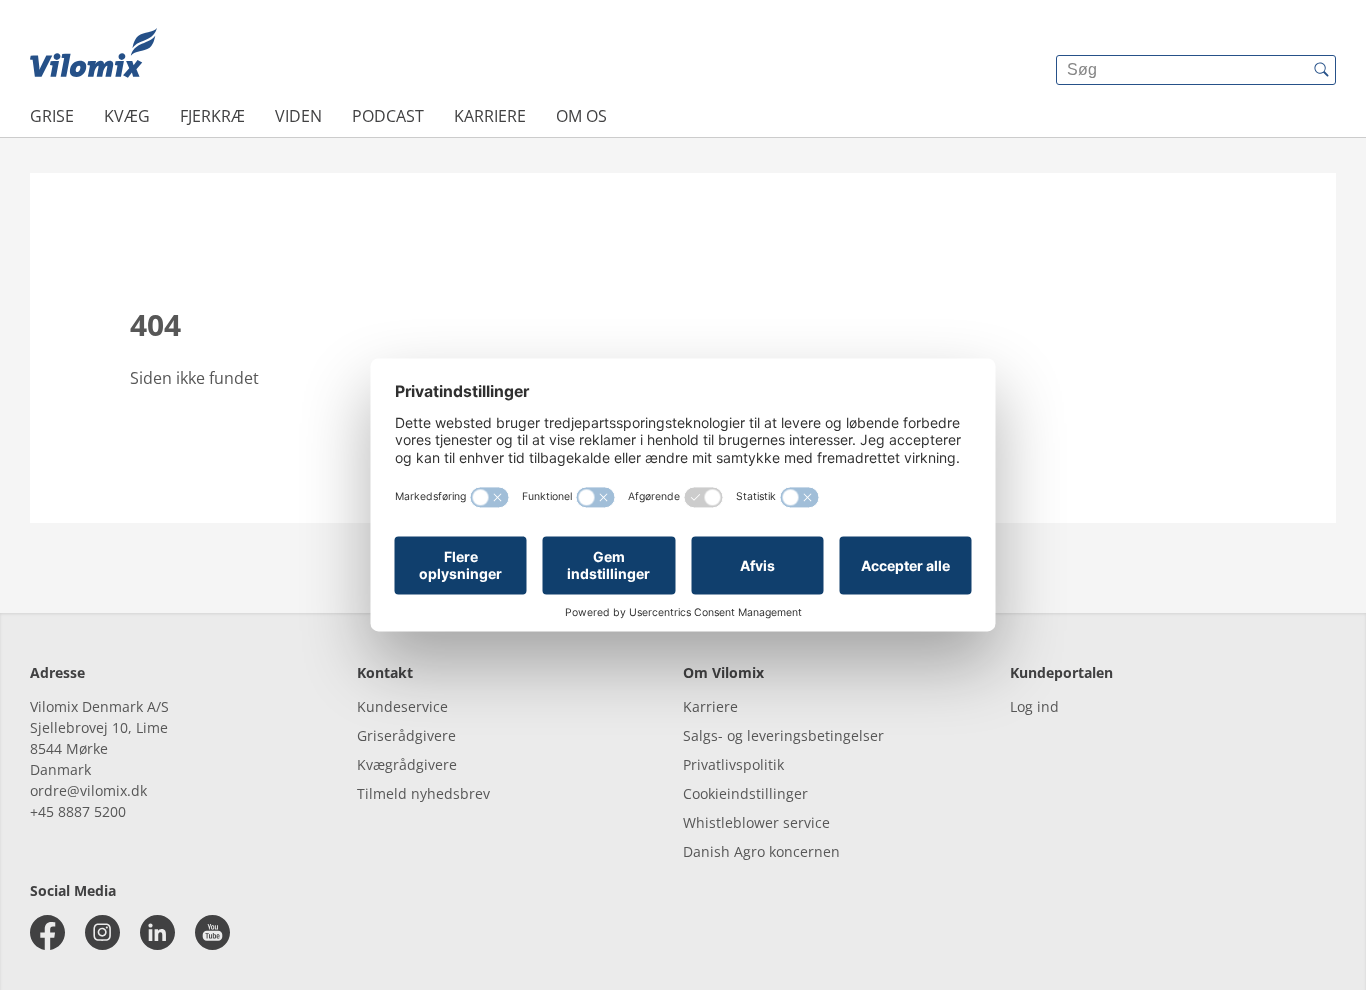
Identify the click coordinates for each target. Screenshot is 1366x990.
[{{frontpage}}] (93, 55)
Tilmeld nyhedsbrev (423, 793)
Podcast (388, 116)
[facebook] (47, 932)
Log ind (1034, 706)
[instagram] (102, 932)
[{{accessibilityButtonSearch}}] (1321, 70)
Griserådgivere (406, 735)
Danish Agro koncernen (761, 851)
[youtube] (212, 932)
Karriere (490, 116)
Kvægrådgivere (407, 764)
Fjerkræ (212, 116)
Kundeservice (402, 706)
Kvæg (127, 116)
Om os (581, 116)
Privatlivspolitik (733, 764)
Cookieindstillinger (745, 793)
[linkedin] (157, 932)
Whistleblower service (756, 822)
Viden (298, 116)
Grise (52, 116)
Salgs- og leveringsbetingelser (783, 735)
